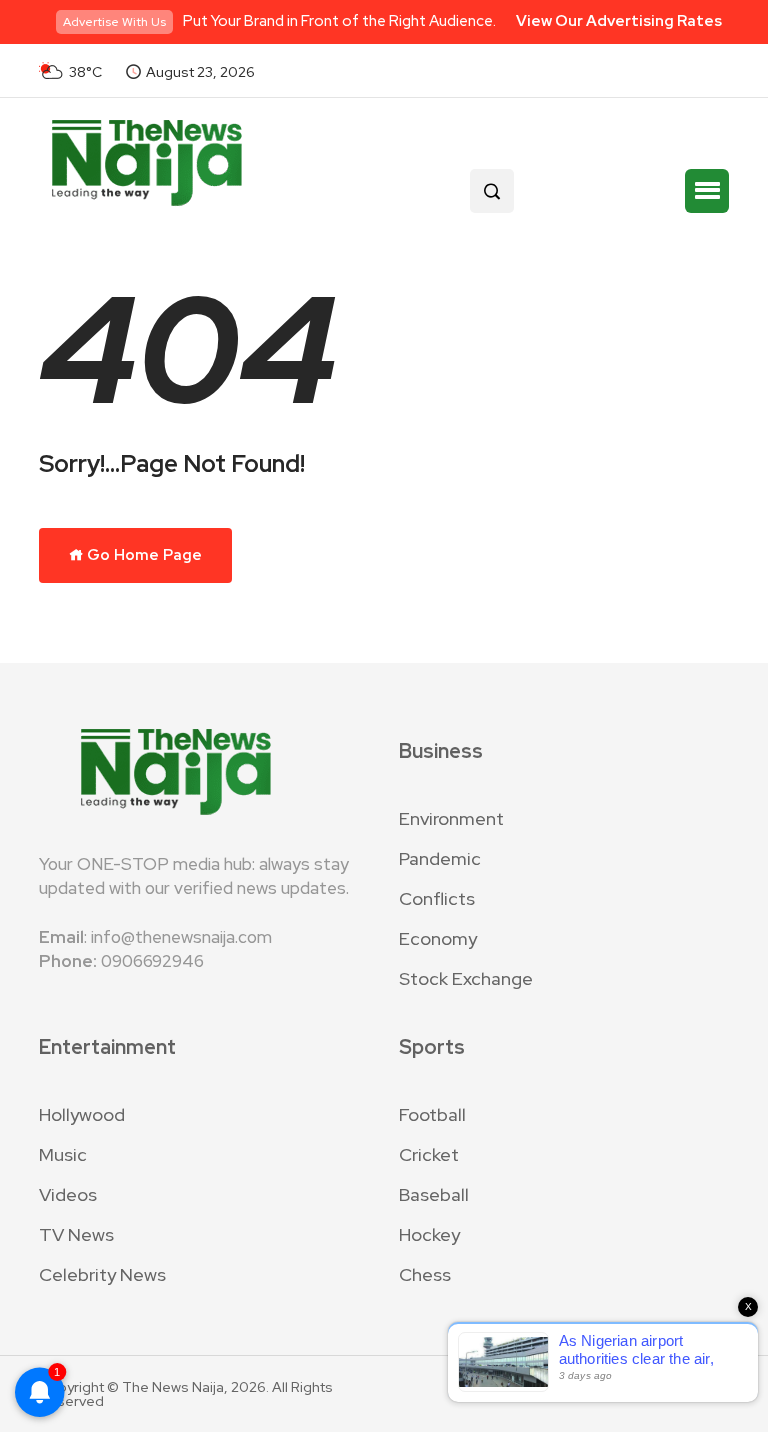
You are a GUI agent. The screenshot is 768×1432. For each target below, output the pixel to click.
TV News (76, 1234)
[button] (707, 191)
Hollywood (82, 1114)
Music (63, 1154)
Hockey (429, 1234)
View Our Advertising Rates (619, 21)
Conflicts (437, 898)
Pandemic (440, 858)
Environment (451, 818)
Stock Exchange (466, 978)
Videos (68, 1194)
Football (432, 1114)
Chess (425, 1274)
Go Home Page (143, 555)
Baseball (434, 1194)
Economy (438, 938)
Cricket (429, 1154)
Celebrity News (102, 1274)
